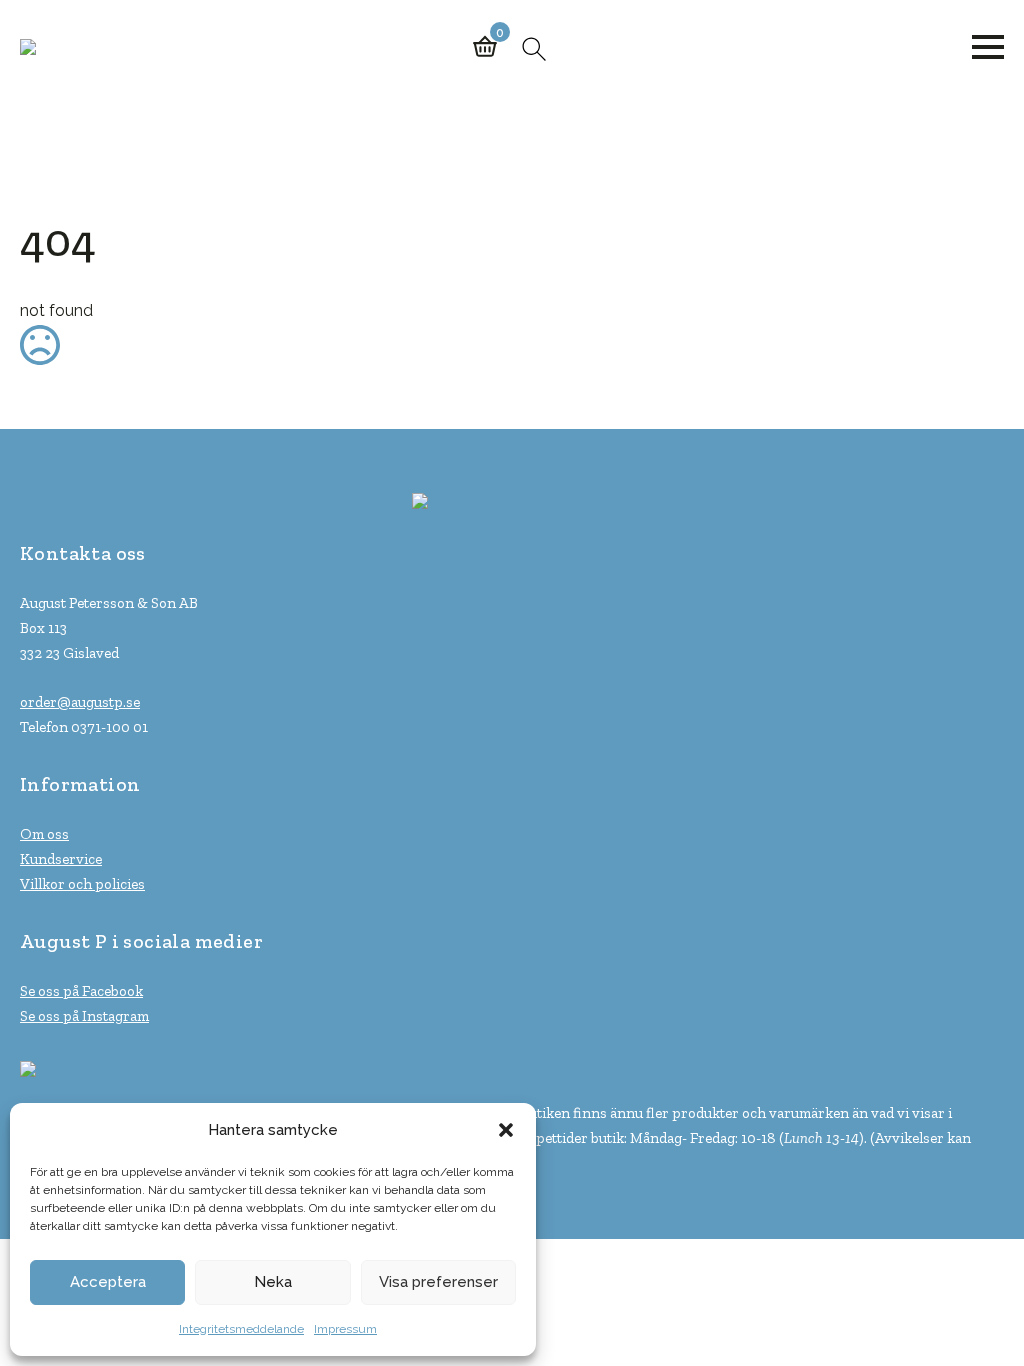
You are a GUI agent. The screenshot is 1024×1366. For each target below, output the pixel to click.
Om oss (44, 834)
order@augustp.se (80, 702)
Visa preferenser (438, 1282)
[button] (506, 1130)
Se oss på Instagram (84, 1016)
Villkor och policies (82, 884)
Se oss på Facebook (81, 991)
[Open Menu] (988, 47)
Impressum (345, 1329)
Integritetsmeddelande (241, 1329)
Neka (273, 1282)
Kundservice (61, 859)
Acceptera (108, 1282)
